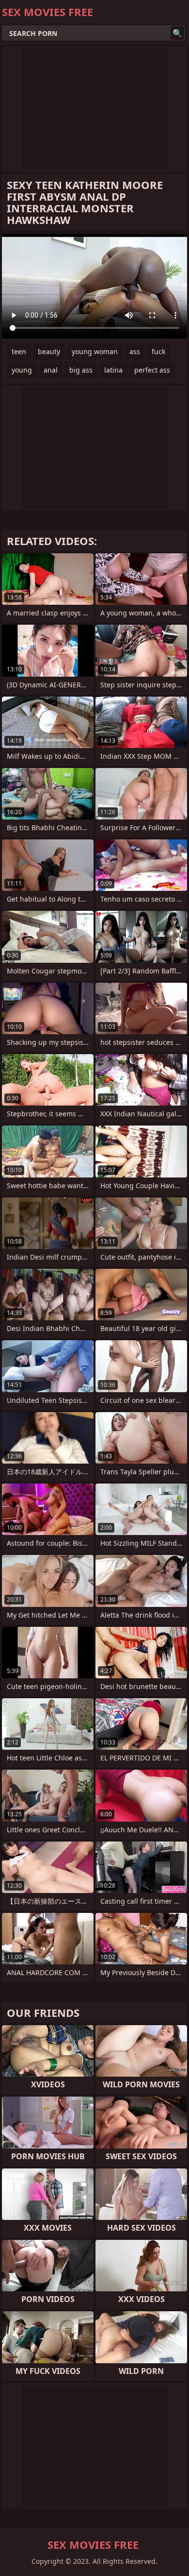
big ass (81, 370)
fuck (158, 351)
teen (19, 351)
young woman (95, 351)
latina (113, 370)
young (22, 370)
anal (51, 370)
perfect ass (152, 370)
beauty (49, 351)
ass (135, 351)
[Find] (177, 33)
